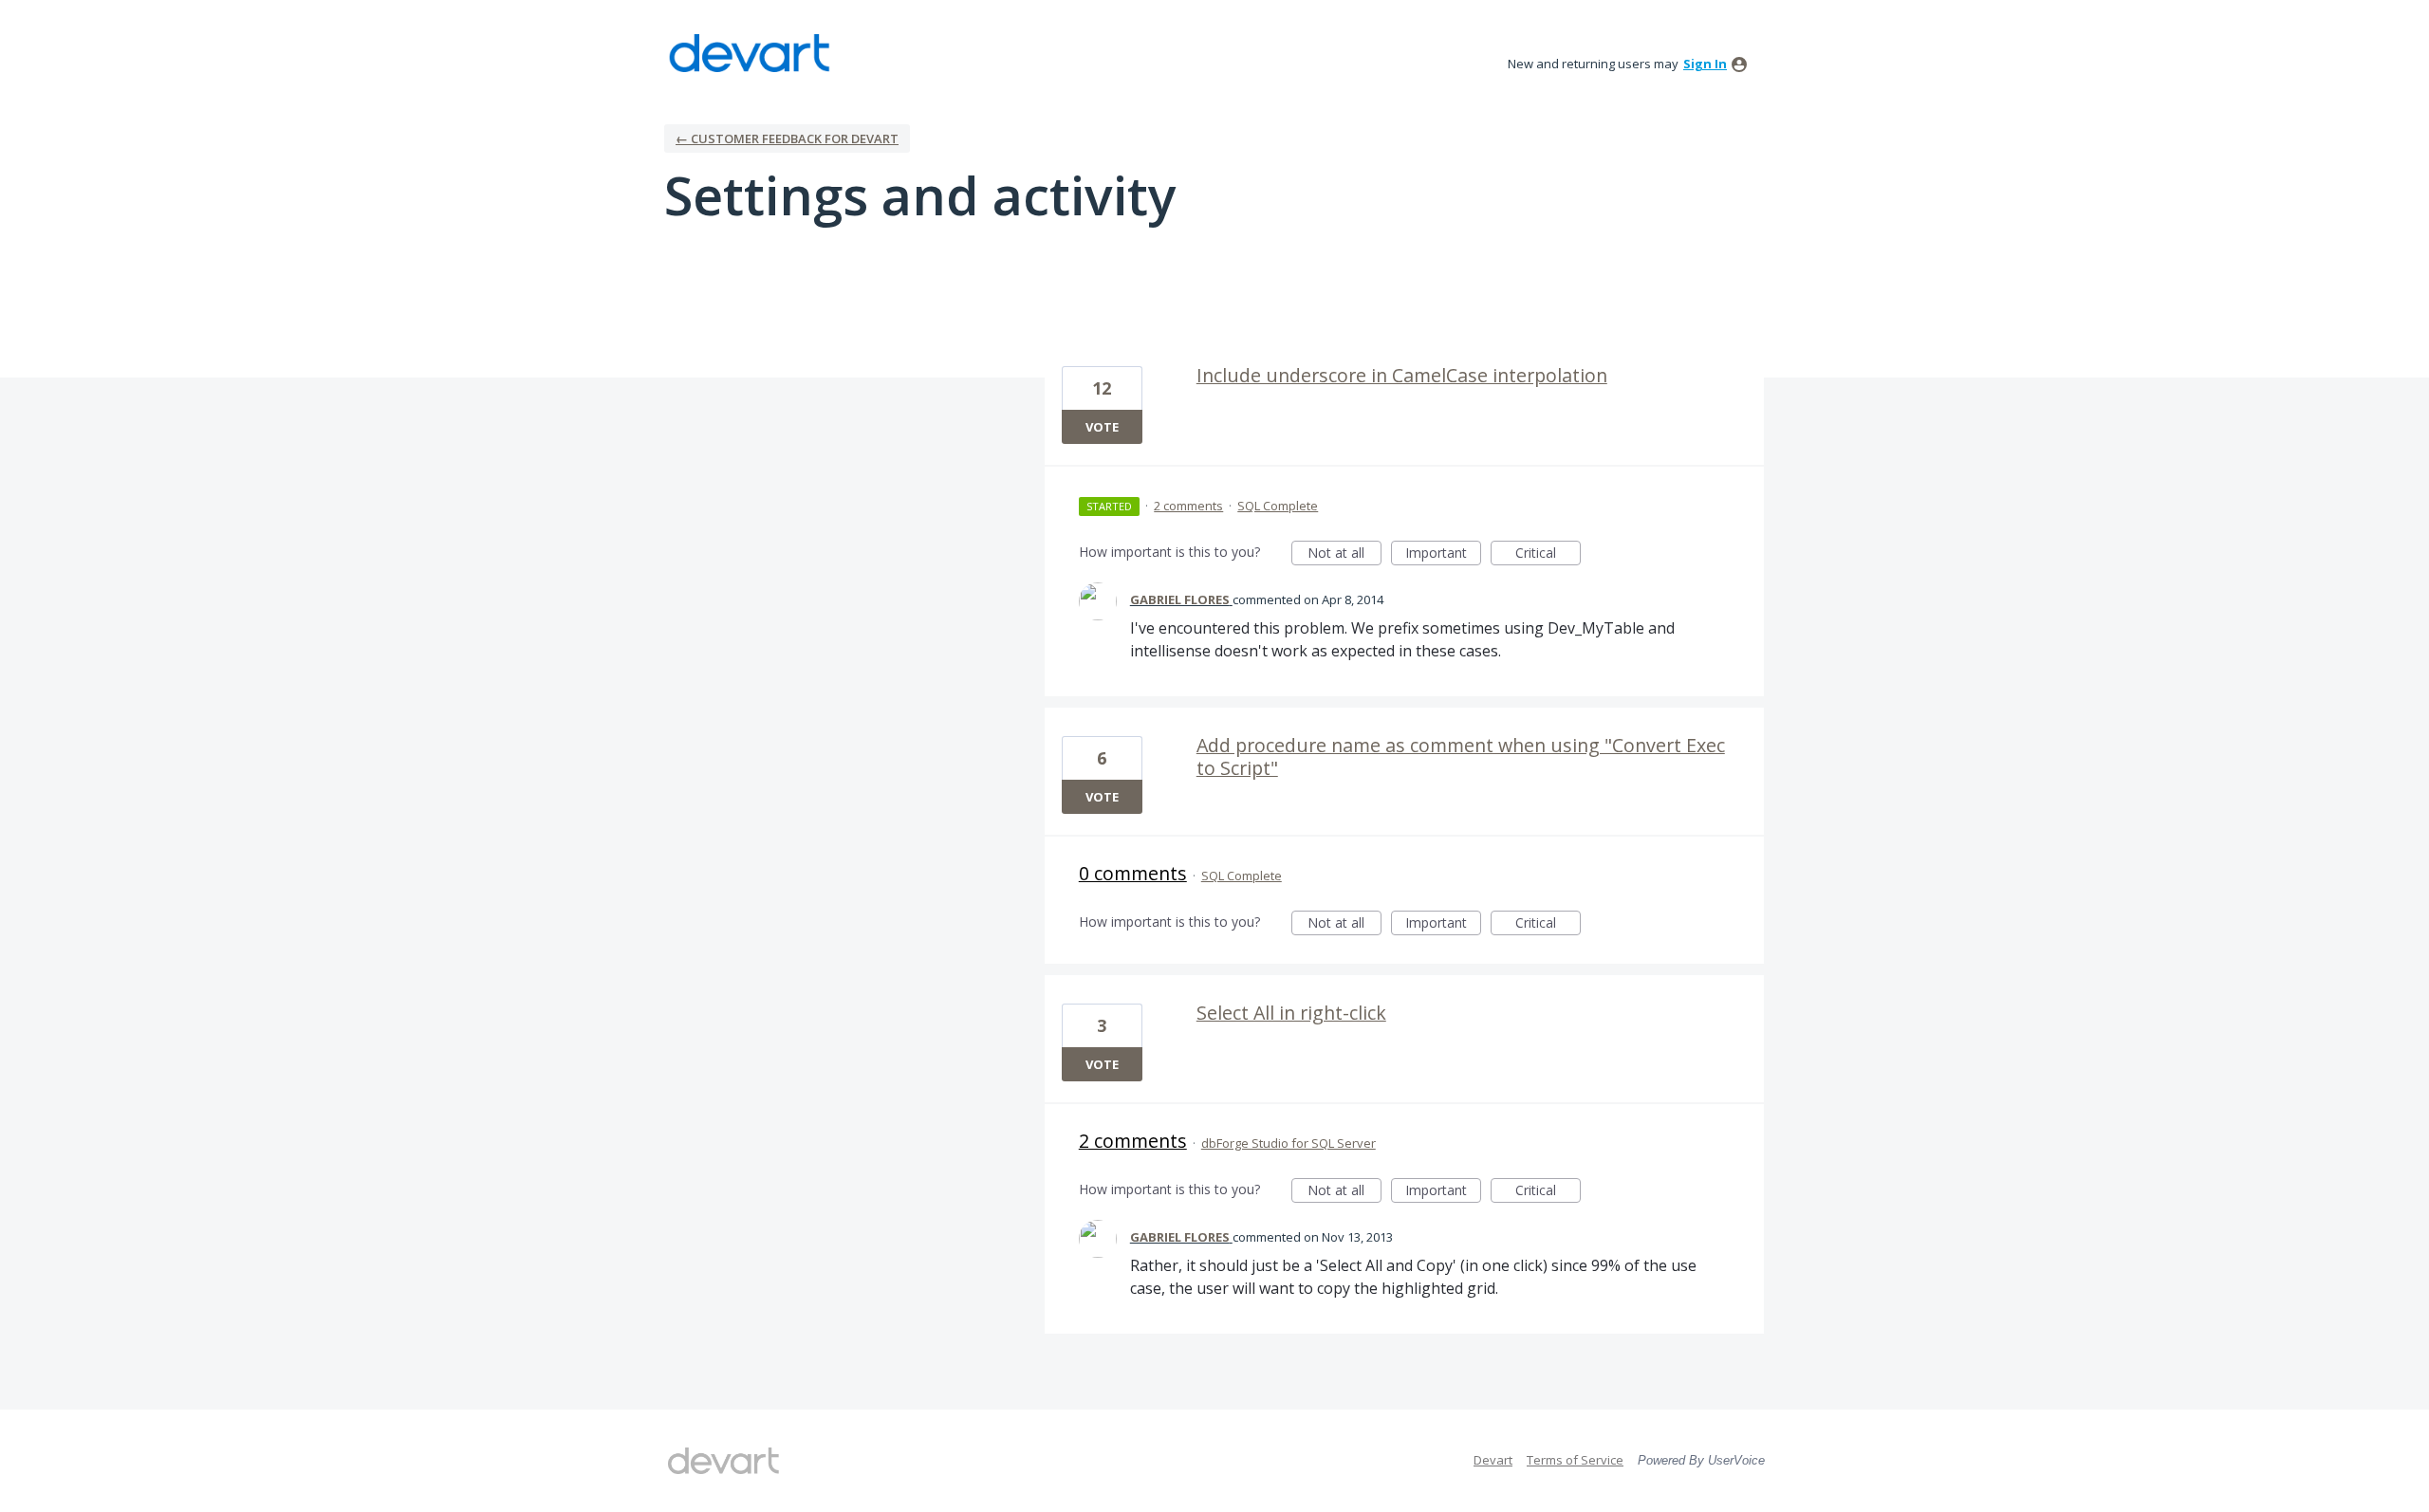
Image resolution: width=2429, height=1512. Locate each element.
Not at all (1344, 554)
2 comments (1188, 506)
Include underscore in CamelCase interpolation (1402, 375)
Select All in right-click (1291, 1013)
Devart (1493, 1460)
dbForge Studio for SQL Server (1289, 1143)
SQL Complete (1278, 506)
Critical (1548, 554)
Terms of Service (1575, 1460)
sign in (1705, 64)
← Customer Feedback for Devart (787, 138)
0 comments (1133, 873)
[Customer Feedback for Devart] (750, 53)
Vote (1102, 427)
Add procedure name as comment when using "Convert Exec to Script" (1461, 756)
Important (1443, 554)
